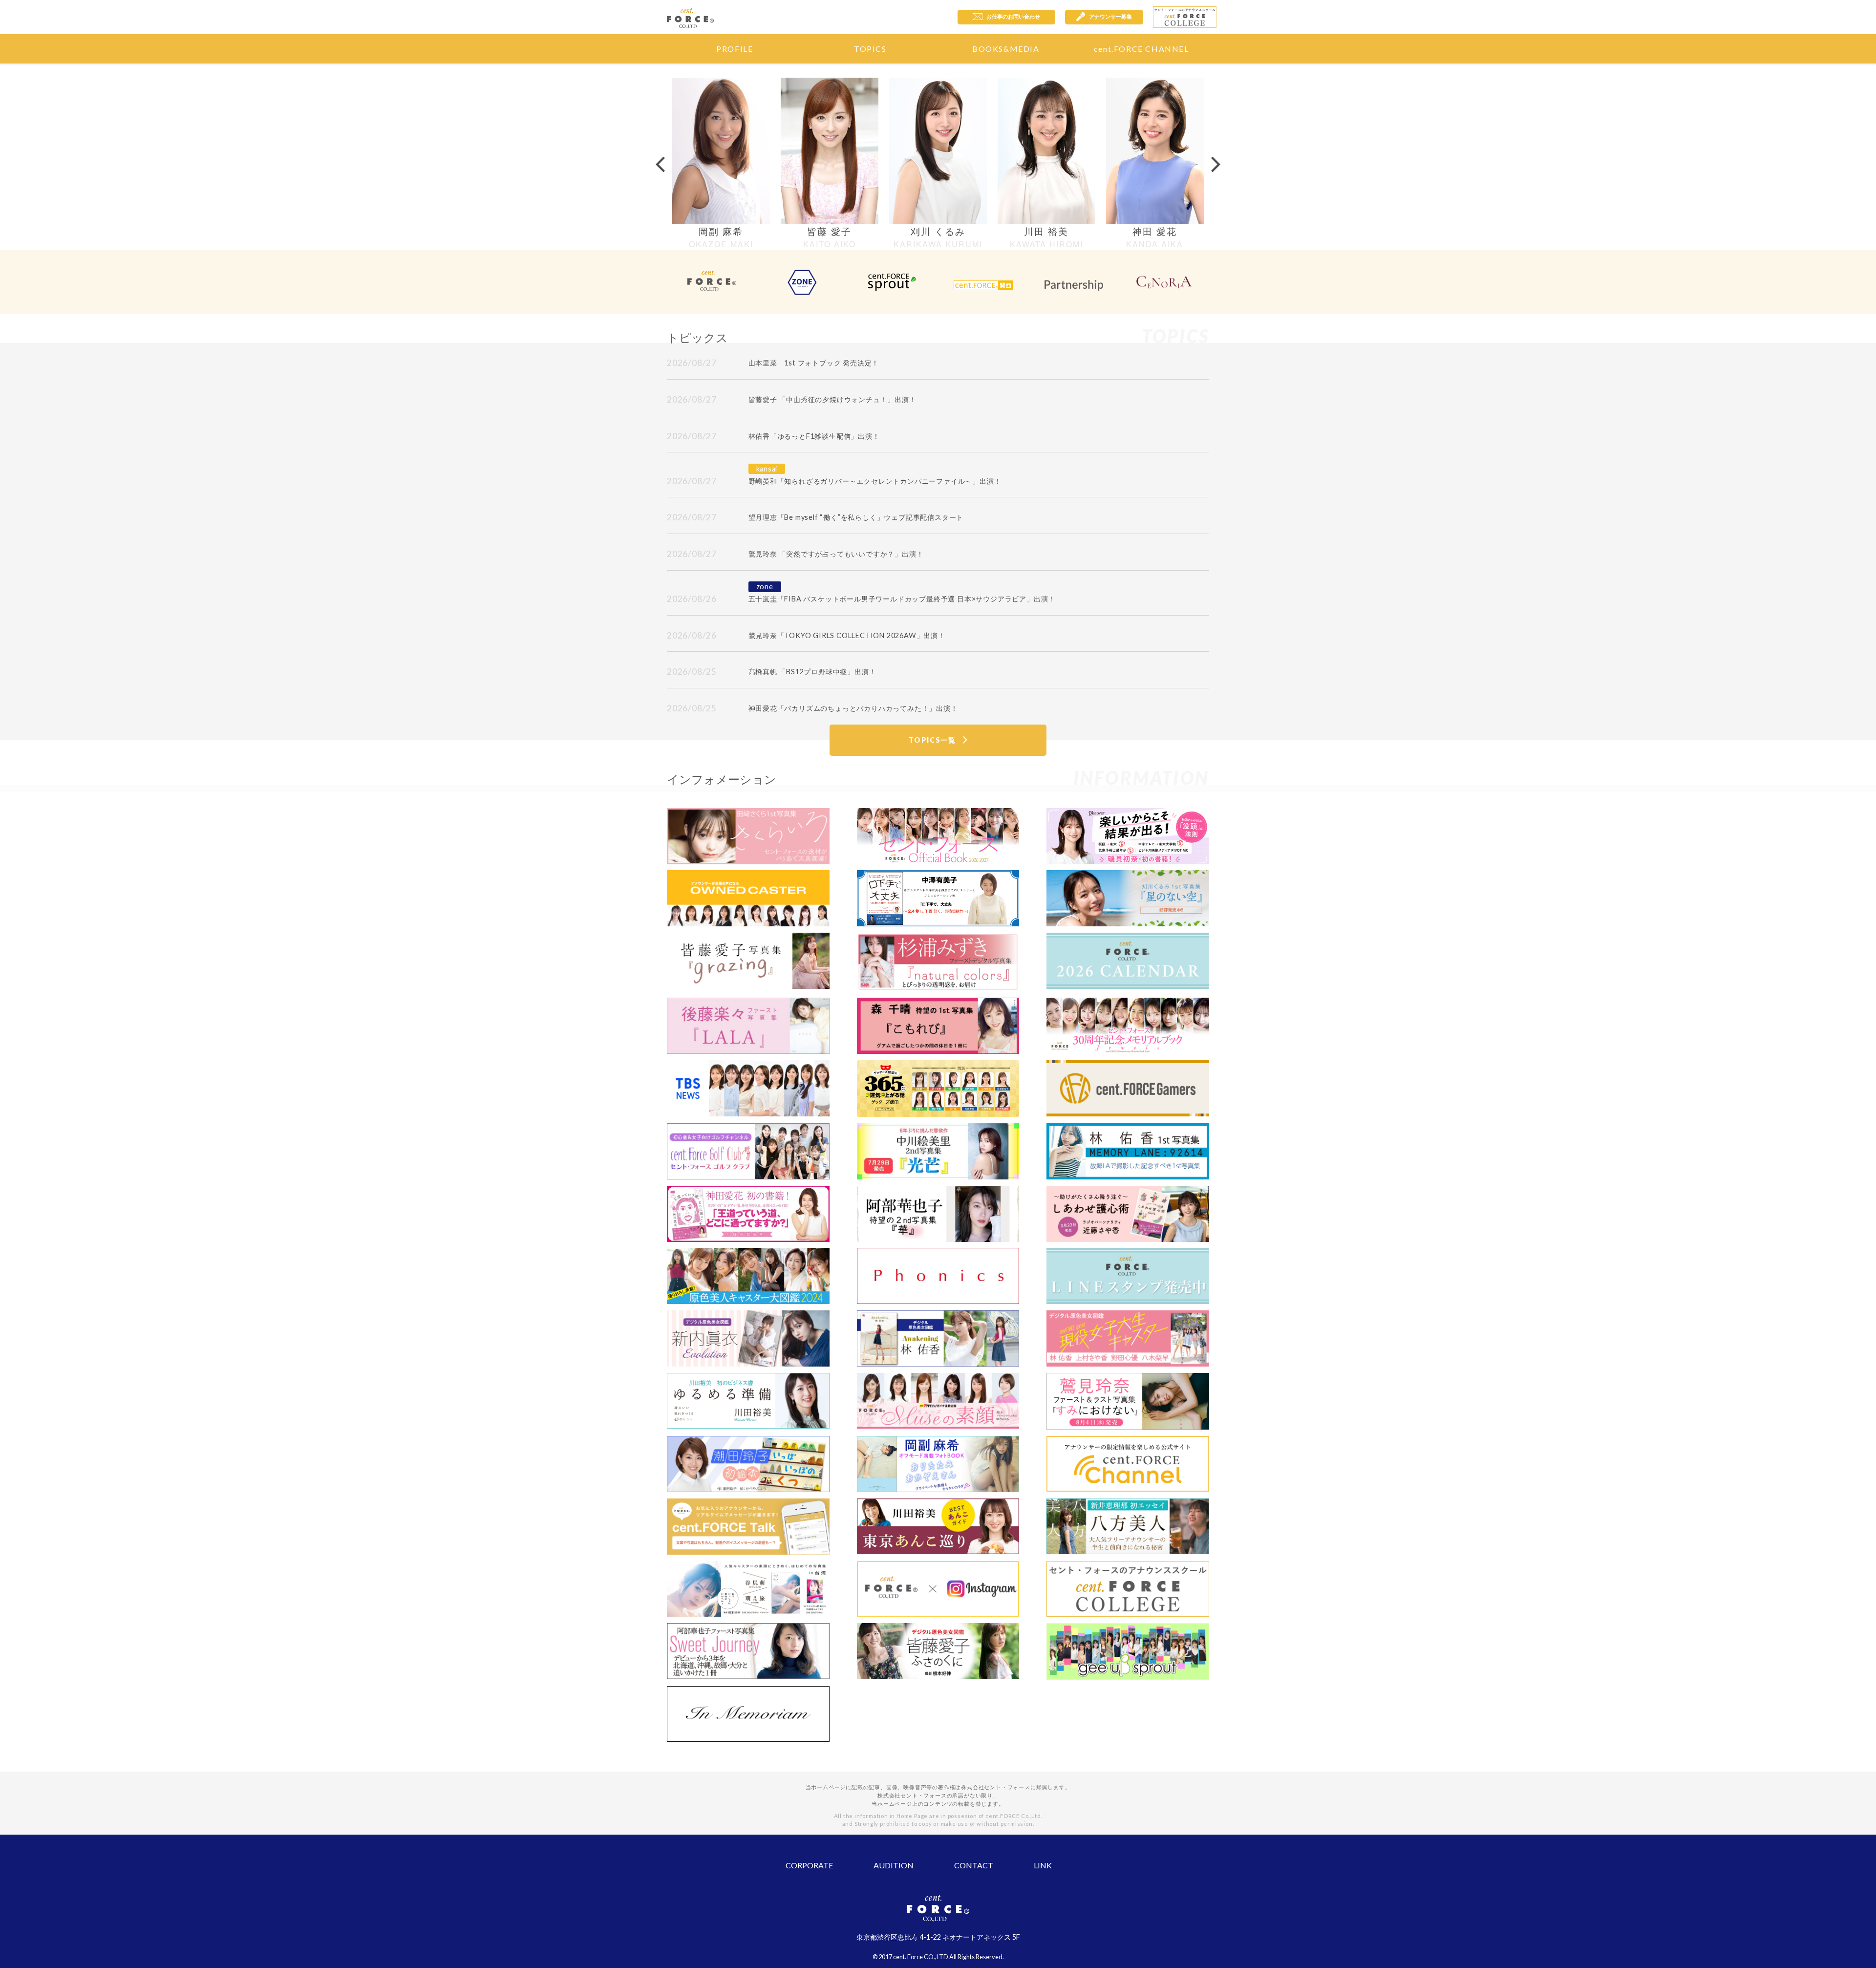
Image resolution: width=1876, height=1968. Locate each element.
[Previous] (660, 163)
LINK (1043, 1865)
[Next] (1216, 163)
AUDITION (894, 1865)
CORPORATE (809, 1865)
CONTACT (974, 1865)
